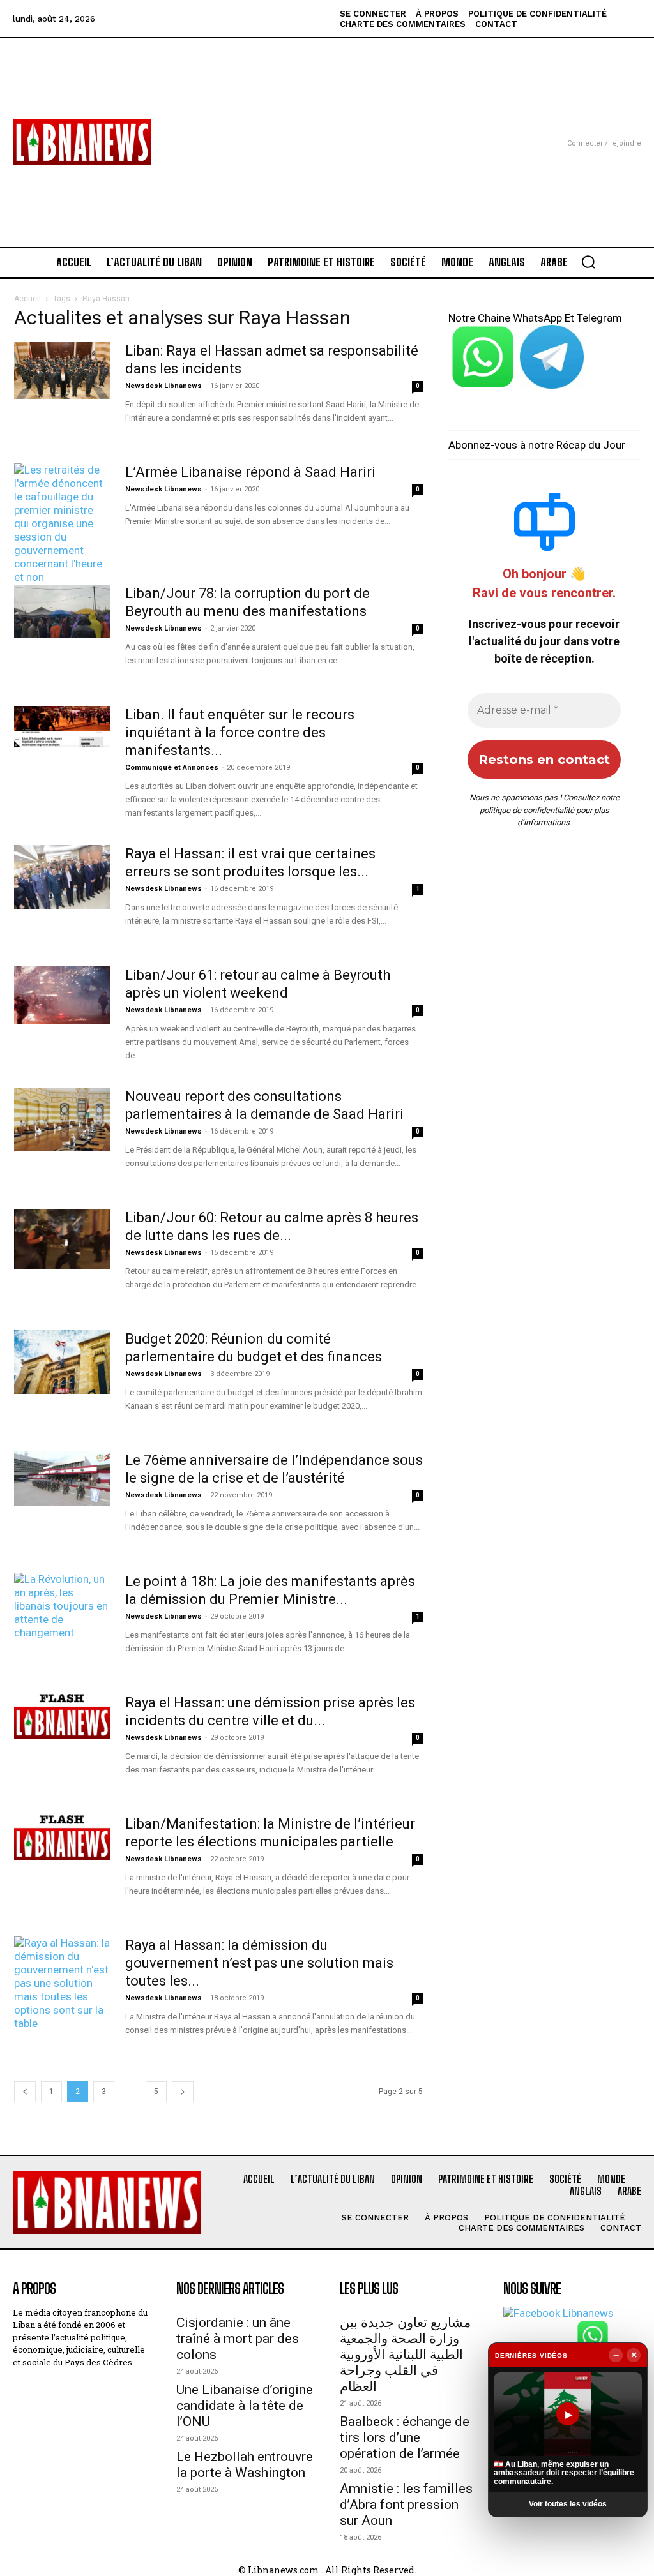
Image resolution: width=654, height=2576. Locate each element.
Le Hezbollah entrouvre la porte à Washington (245, 2465)
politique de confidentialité (527, 810)
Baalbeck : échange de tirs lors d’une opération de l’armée (405, 2437)
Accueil (27, 299)
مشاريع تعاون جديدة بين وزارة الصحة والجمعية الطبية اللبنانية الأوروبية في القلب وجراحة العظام (405, 2355)
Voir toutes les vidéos (568, 2504)
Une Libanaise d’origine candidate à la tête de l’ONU (245, 2406)
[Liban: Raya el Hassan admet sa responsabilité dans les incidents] (62, 371)
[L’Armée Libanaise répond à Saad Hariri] (62, 537)
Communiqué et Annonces (172, 768)
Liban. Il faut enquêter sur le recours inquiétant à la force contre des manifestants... (240, 732)
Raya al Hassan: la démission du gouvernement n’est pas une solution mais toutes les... (259, 1963)
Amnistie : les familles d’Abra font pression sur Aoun (406, 2505)
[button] (588, 262)
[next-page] (183, 2092)
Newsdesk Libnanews (163, 386)
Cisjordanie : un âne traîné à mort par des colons (238, 2339)
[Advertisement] (327, 127)
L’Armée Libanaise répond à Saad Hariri (250, 472)
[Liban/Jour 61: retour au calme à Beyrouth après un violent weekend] (62, 995)
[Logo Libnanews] (82, 142)
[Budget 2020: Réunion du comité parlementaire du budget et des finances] (62, 1362)
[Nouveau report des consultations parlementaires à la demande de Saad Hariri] (62, 1119)
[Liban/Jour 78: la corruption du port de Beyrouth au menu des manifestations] (62, 611)
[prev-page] (25, 2092)
